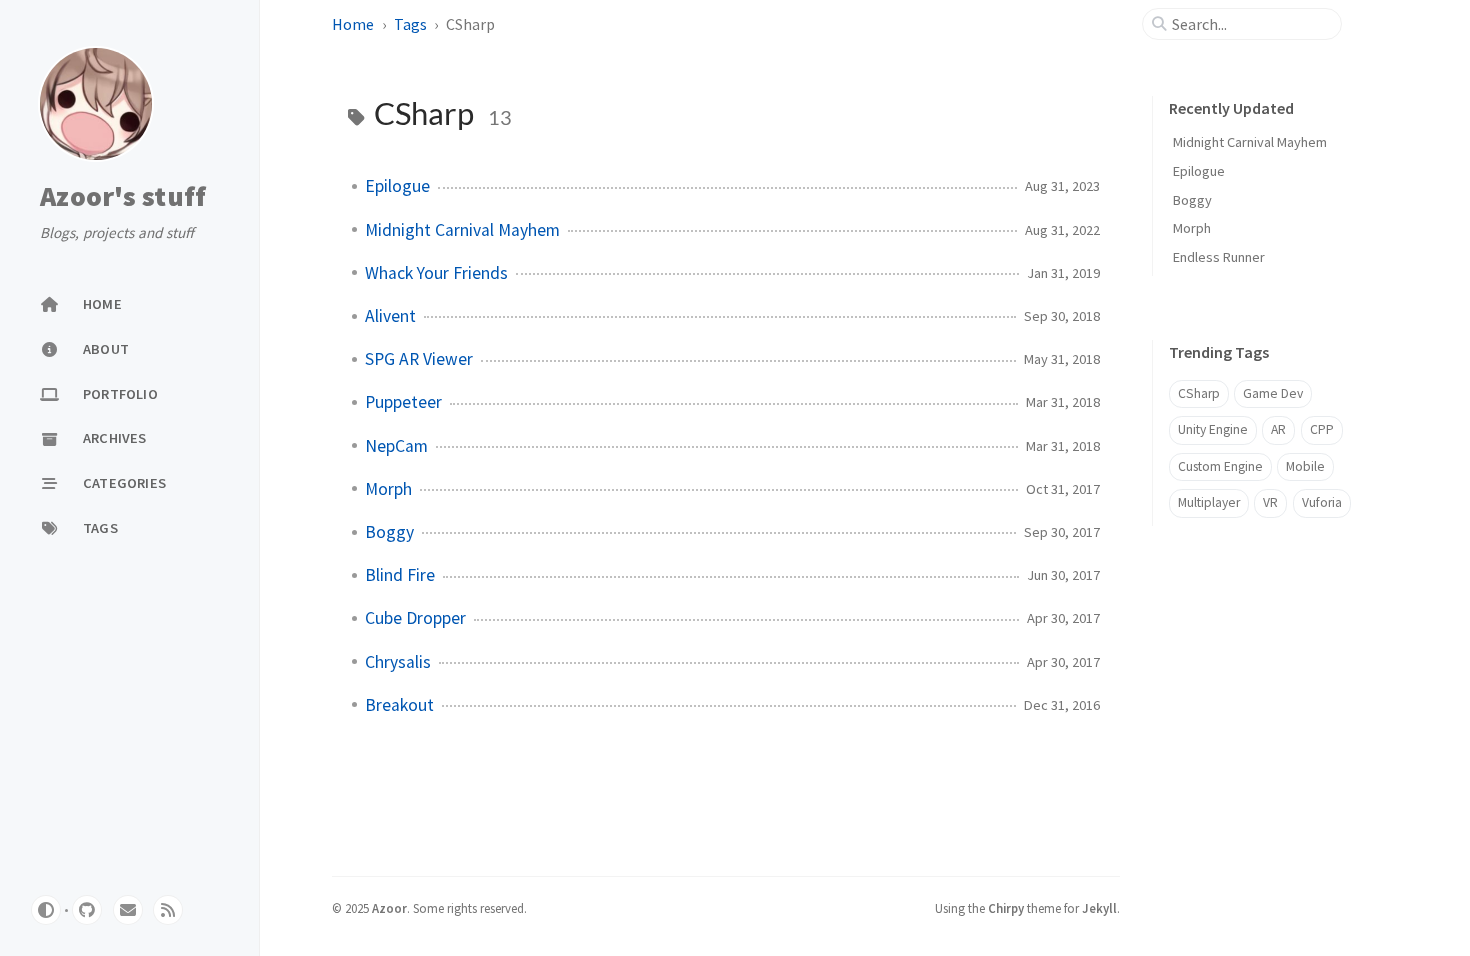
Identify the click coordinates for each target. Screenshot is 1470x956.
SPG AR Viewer (419, 359)
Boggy (389, 532)
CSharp (1199, 393)
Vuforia (1322, 502)
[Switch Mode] (46, 910)
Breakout (399, 705)
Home (353, 24)
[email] (128, 910)
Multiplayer (1209, 502)
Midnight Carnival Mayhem (462, 230)
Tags (410, 24)
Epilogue (397, 186)
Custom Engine (1220, 466)
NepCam (396, 446)
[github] (87, 910)
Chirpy (1006, 908)
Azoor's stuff (123, 196)
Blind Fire (400, 575)
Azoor (389, 908)
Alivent (390, 316)
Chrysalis (398, 662)
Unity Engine (1213, 429)
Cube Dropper (415, 618)
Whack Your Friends (436, 273)
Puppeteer (403, 402)
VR (1270, 502)
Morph (388, 489)
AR (1278, 429)
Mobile (1305, 466)
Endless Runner (1219, 257)
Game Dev (1273, 393)
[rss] (168, 910)
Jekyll (1099, 908)
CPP (1322, 429)
